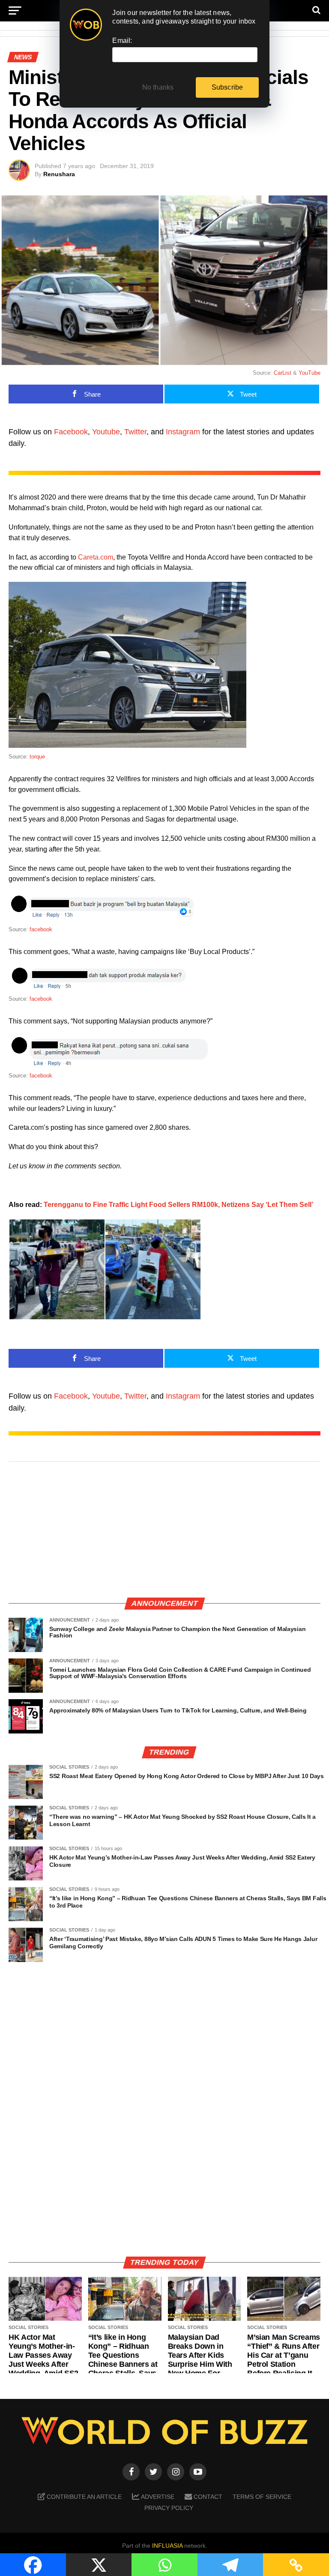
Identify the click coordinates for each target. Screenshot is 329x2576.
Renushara (59, 174)
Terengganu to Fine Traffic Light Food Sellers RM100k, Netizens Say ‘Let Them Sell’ (178, 1205)
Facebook (71, 432)
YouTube (310, 373)
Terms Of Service (262, 2497)
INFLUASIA (167, 2546)
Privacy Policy (169, 2508)
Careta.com (96, 557)
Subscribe (227, 87)
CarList (283, 373)
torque (37, 757)
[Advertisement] (164, 1530)
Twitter (135, 432)
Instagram (183, 432)
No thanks (158, 87)
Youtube (106, 432)
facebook (41, 929)
